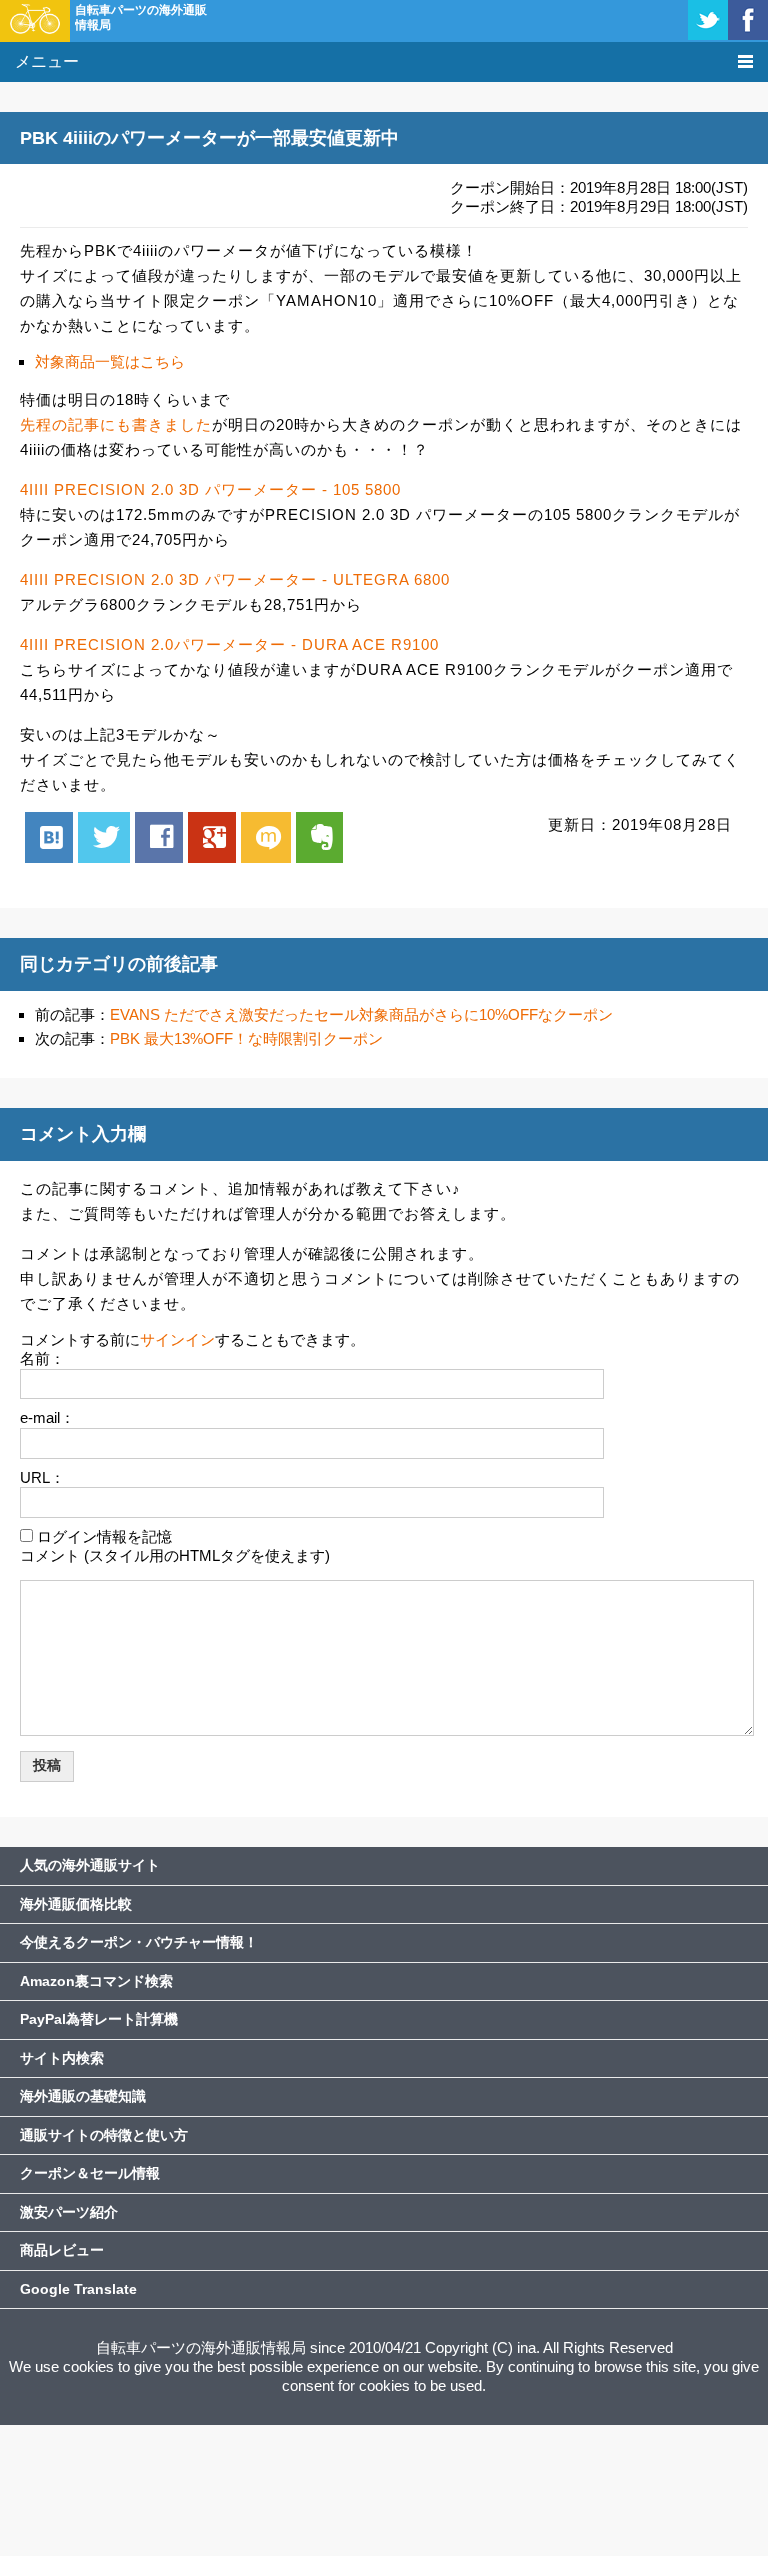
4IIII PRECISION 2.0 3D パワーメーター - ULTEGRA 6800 (235, 579)
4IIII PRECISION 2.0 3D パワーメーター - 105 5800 (210, 489)
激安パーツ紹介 (69, 2212)
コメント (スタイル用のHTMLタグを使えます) (175, 1555)
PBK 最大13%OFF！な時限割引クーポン (246, 1038)
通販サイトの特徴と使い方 (104, 2135)
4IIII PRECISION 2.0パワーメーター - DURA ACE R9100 (229, 644)
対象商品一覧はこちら (110, 361)
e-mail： (47, 1417)
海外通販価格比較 (76, 1904)
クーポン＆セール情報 (90, 2173)
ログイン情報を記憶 (104, 1536)
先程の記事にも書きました (116, 424)
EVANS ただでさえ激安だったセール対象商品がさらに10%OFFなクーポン (361, 1014)
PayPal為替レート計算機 (99, 2019)
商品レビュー (62, 2250)
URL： (42, 1477)
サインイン (177, 1339)
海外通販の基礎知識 (83, 2096)
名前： (42, 1358)
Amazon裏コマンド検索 (96, 1981)
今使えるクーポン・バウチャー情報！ (139, 1942)
